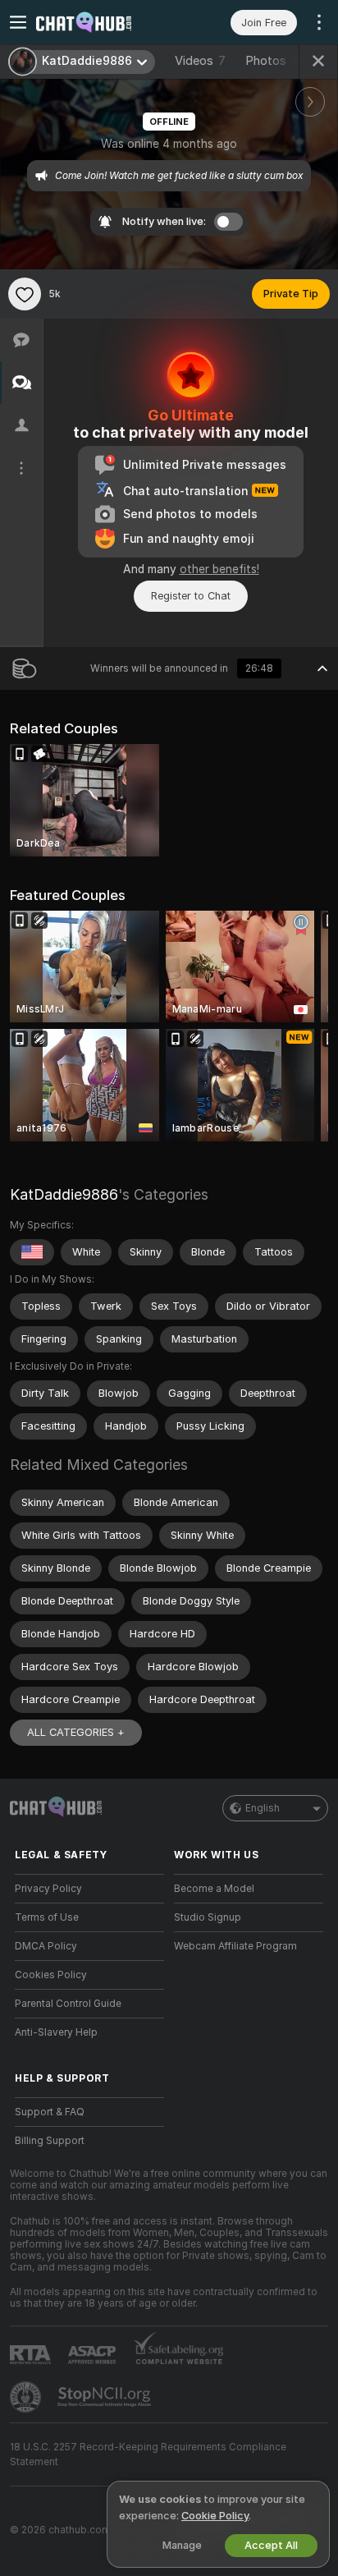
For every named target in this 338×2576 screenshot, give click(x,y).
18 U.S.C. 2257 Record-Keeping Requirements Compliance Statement (148, 2454)
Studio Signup (208, 1917)
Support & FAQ (50, 2112)
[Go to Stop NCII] (106, 2397)
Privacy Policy (48, 1889)
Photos (274, 61)
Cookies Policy (51, 1975)
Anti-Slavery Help (56, 2032)
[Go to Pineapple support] (27, 2397)
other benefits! (219, 569)
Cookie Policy (215, 2516)
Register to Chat (191, 596)
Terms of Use (47, 1917)
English (263, 1808)
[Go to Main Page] (103, 22)
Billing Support (50, 2141)
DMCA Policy (46, 1946)
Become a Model (214, 1889)
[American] (32, 1252)
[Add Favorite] (25, 294)
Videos (200, 61)
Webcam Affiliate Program (235, 1946)
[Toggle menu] (18, 22)
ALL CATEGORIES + (76, 1732)
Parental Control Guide (68, 2004)
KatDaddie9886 (64, 1194)
